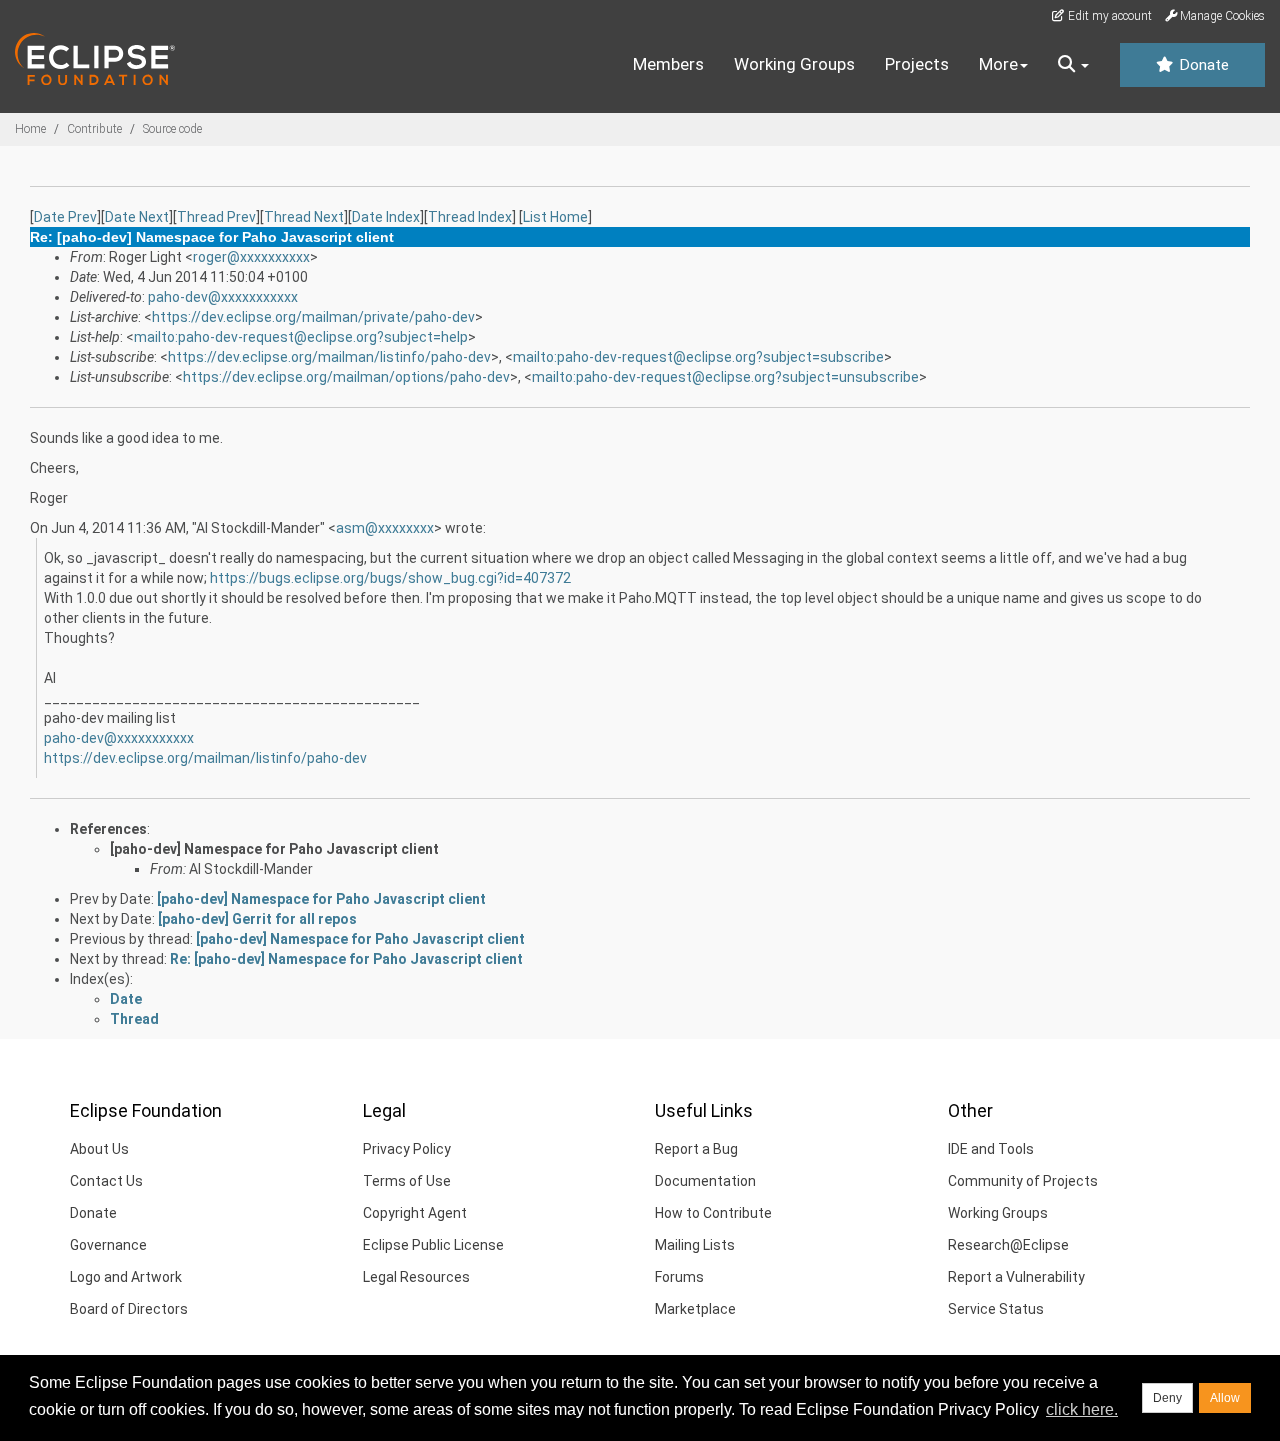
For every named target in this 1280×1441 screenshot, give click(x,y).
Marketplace (695, 1309)
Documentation (705, 1181)
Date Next (137, 217)
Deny (1167, 1398)
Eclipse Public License (433, 1245)
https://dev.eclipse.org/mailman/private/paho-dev (313, 317)
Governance (108, 1245)
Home (30, 129)
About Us (99, 1149)
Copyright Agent (415, 1213)
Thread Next (304, 217)
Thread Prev (216, 217)
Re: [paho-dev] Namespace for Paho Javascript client (346, 959)
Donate (1202, 65)
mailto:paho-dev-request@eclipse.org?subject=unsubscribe (725, 377)
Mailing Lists (695, 1245)
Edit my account (1108, 16)
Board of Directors (129, 1309)
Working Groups (794, 64)
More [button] (998, 64)
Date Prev (65, 217)
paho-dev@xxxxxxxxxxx (223, 297)
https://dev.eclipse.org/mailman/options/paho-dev (346, 377)
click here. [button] (1082, 1409)
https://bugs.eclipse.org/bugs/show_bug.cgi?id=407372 (390, 578)
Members (668, 64)
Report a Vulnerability (1016, 1277)
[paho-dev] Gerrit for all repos (257, 919)
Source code (172, 129)
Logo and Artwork (126, 1277)
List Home (555, 217)
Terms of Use (407, 1181)
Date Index (386, 217)
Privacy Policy (407, 1149)
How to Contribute (713, 1213)
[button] (1073, 65)
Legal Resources (416, 1277)
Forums (679, 1277)
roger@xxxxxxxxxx (251, 257)
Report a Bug (696, 1149)
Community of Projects (1023, 1181)
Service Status (996, 1309)
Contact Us (106, 1181)
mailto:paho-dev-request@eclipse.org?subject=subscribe (698, 357)
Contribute (94, 129)
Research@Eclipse (1008, 1245)
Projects (917, 64)
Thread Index (470, 217)
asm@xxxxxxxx (385, 528)
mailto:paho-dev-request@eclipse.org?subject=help (301, 337)
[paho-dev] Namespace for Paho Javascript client (274, 849)
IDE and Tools (991, 1149)
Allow (1225, 1398)
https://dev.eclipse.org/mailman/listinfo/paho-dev (329, 357)
